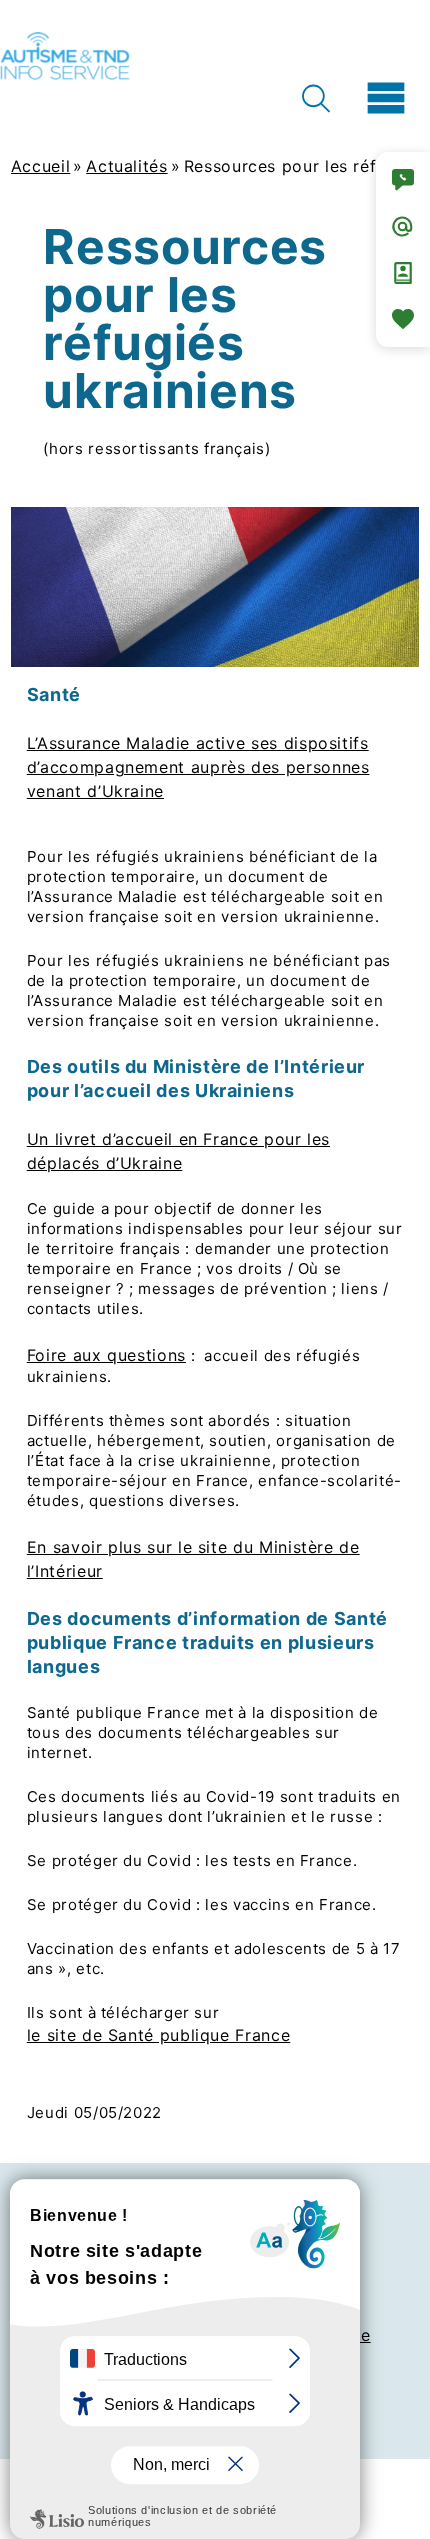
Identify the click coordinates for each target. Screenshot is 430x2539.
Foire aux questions (106, 1355)
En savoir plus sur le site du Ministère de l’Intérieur (193, 1559)
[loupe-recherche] (315, 98)
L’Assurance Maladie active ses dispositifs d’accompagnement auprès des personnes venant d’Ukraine (198, 767)
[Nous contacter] (403, 180)
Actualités (126, 166)
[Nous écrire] (403, 226)
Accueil (40, 166)
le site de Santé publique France (158, 2035)
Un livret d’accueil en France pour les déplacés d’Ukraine (178, 1151)
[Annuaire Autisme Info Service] (403, 273)
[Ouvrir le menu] (386, 98)
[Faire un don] (403, 319)
